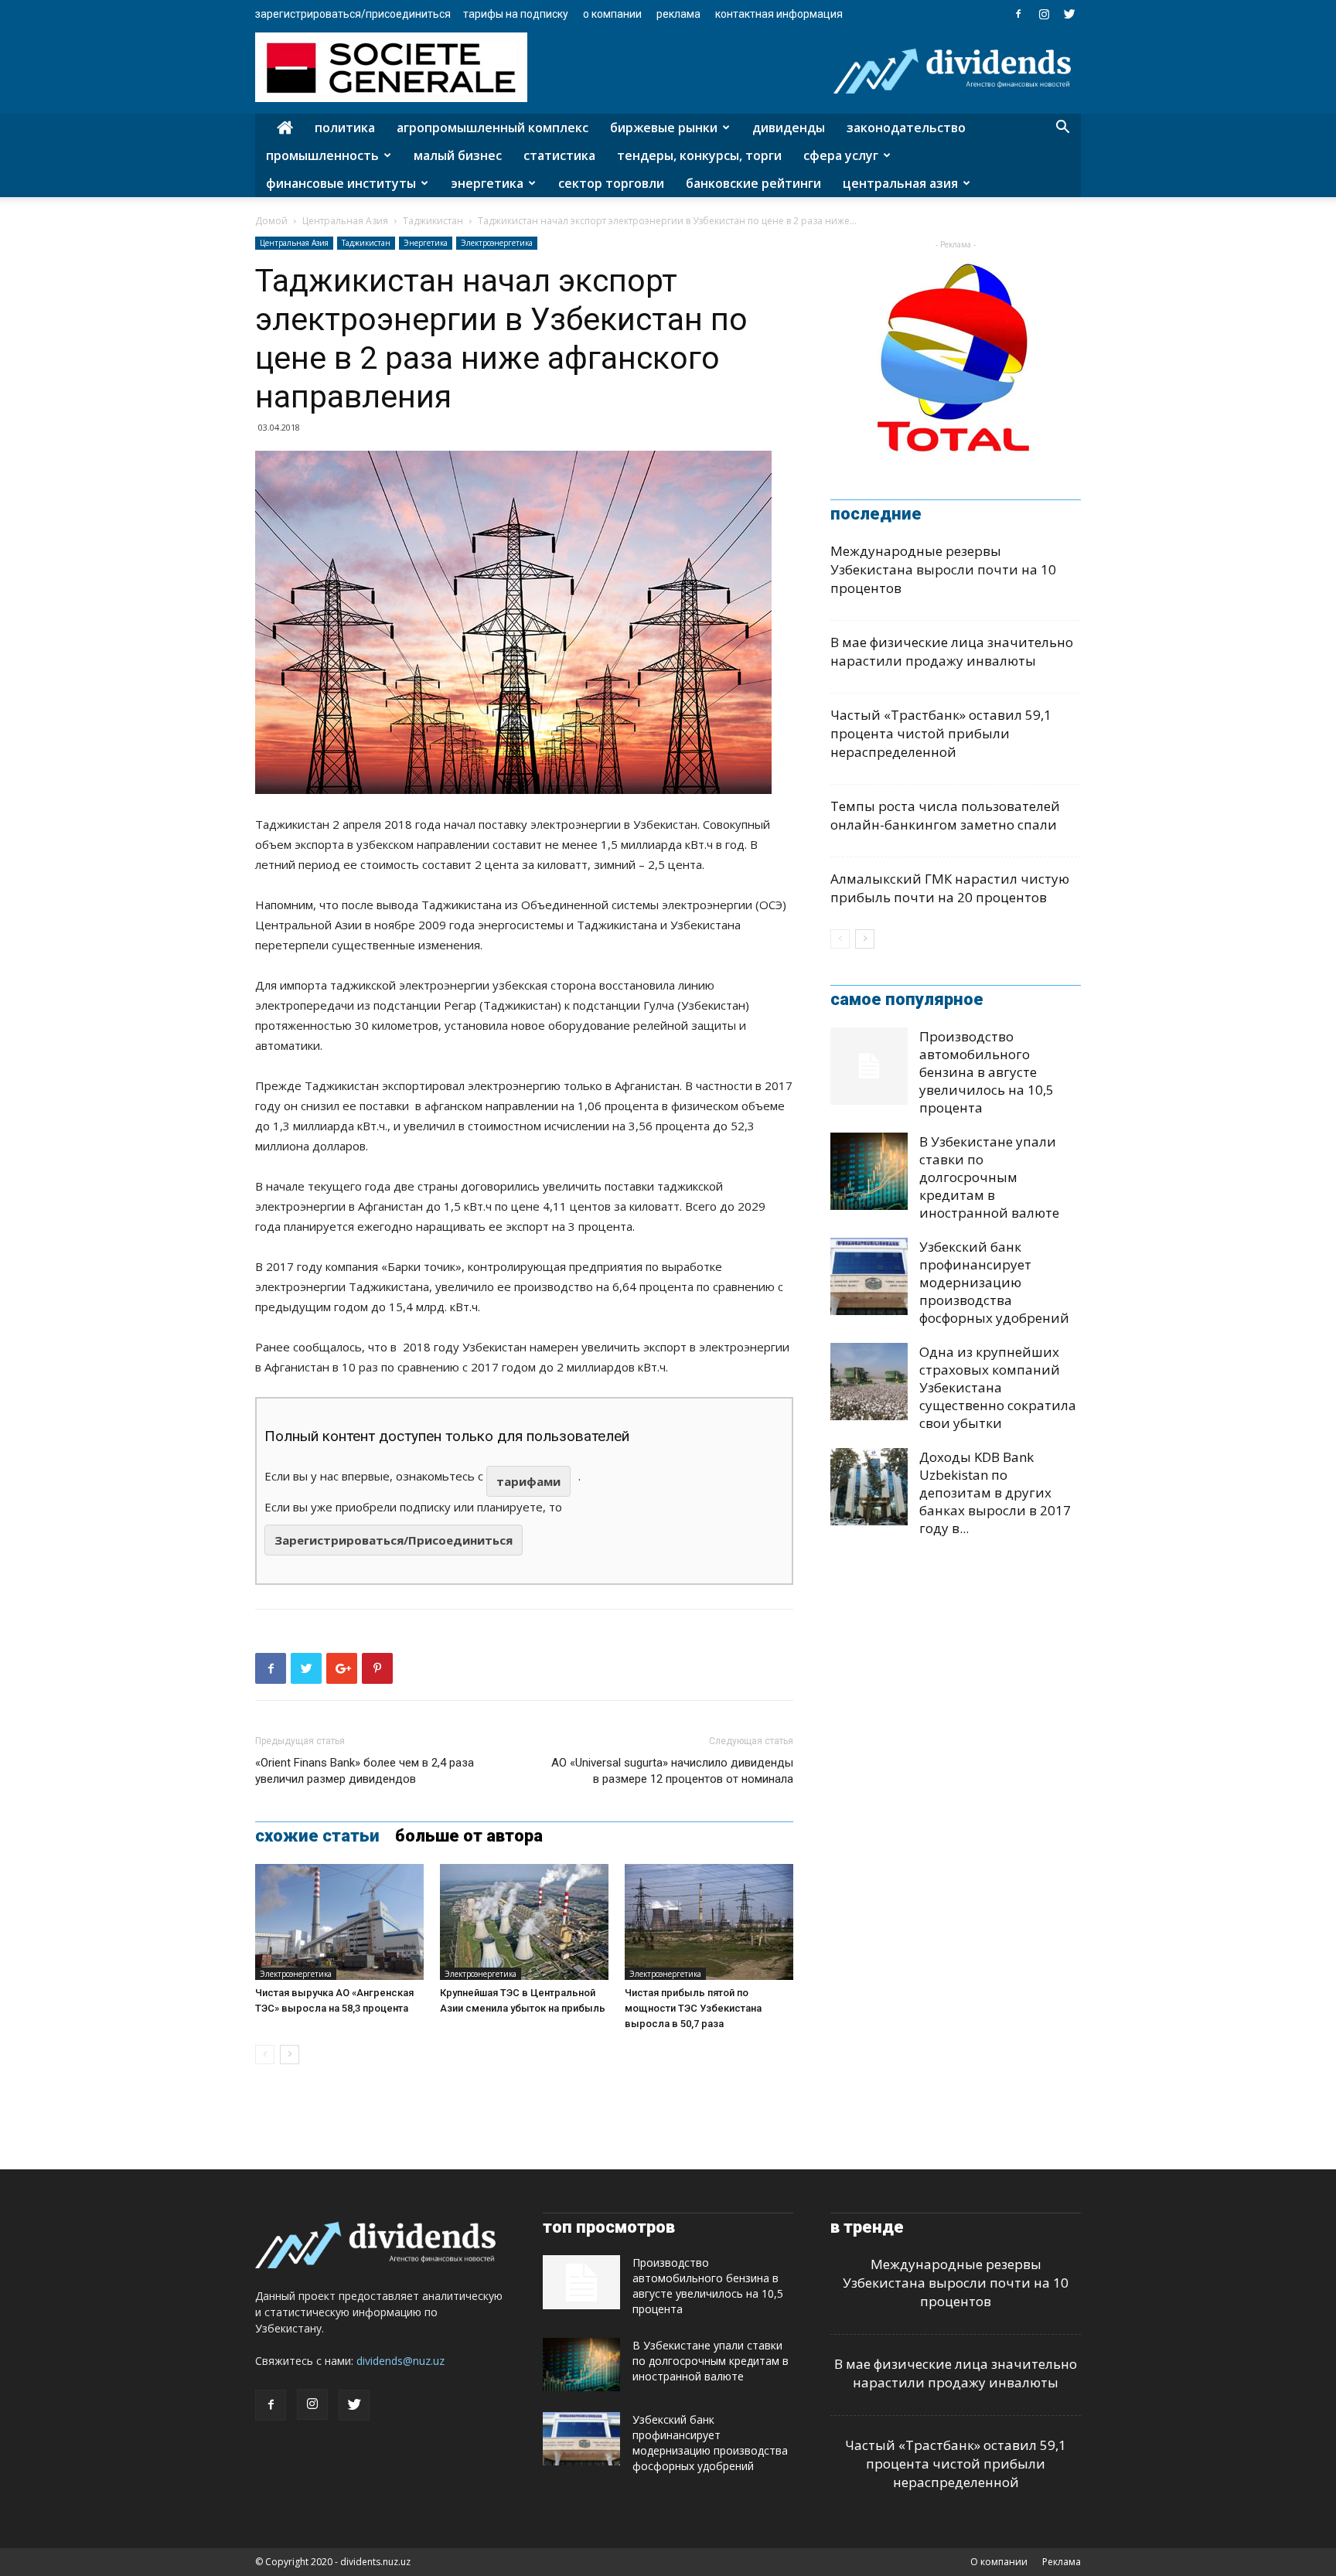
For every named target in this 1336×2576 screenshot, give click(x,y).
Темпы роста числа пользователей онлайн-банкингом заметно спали (945, 815)
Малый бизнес (458, 155)
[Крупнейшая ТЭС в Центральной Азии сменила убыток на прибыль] (524, 1922)
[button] (1062, 129)
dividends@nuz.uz (400, 2361)
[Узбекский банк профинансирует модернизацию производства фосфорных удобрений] (869, 1276)
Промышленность (322, 155)
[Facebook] (1018, 14)
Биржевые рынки (664, 128)
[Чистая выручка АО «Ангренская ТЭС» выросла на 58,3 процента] (339, 1922)
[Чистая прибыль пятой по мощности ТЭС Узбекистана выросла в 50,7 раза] (709, 1922)
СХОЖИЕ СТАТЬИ (317, 1836)
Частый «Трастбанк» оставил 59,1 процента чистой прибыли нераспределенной (941, 733)
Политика (345, 128)
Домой (271, 221)
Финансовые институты (341, 183)
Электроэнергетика (497, 243)
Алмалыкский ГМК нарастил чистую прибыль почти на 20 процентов (950, 888)
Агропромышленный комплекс (492, 128)
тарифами (528, 1481)
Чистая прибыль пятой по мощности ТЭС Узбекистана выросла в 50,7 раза (693, 2008)
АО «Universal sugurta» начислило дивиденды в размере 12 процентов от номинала (672, 1771)
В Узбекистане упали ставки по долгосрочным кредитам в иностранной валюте (989, 1177)
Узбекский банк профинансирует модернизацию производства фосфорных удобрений (994, 1282)
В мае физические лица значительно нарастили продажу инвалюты (952, 651)
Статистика (559, 155)
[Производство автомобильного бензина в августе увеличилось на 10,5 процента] (869, 1066)
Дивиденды (789, 128)
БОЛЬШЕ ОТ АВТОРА (469, 1836)
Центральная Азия (900, 183)
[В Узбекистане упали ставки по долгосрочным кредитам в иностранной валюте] (869, 1171)
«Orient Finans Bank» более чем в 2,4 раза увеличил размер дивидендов (365, 1771)
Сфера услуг (841, 155)
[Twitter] (1069, 14)
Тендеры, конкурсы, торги (699, 155)
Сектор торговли (611, 183)
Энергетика (487, 183)
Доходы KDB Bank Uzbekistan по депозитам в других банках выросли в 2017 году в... (995, 1492)
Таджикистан (433, 221)
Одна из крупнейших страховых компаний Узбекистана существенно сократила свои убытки (998, 1387)
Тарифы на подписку (516, 14)
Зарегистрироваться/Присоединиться (353, 14)
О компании (612, 14)
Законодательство (906, 128)
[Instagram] (1044, 14)
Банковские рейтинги (753, 183)
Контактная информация (779, 14)
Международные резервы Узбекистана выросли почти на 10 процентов (943, 569)
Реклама (678, 14)
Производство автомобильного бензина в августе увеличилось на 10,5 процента (987, 1072)
